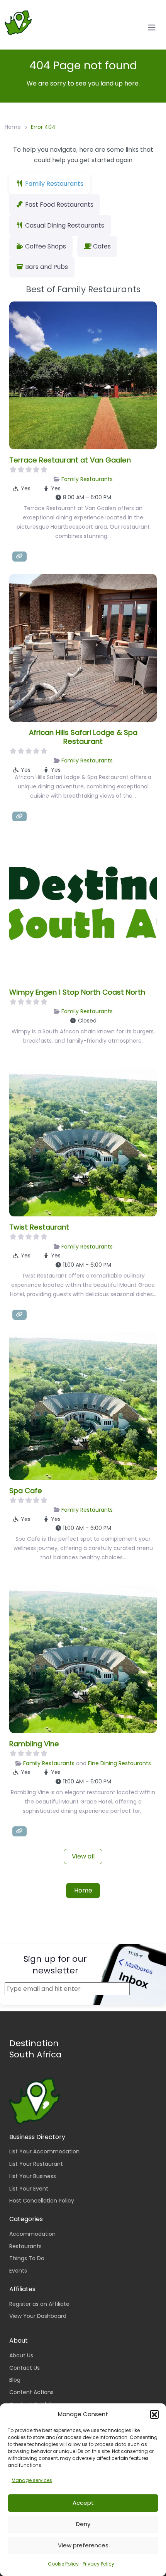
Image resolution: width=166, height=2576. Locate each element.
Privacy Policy (98, 2564)
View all (83, 1856)
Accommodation (32, 2234)
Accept (83, 2503)
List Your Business (33, 2176)
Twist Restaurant (39, 1227)
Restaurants (25, 2246)
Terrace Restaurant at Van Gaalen (70, 460)
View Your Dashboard (38, 2316)
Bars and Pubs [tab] (47, 267)
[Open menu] (152, 27)
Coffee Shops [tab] (46, 246)
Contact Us (25, 2368)
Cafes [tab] (102, 246)
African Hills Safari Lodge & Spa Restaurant (83, 737)
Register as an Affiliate (39, 2304)
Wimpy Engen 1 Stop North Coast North (77, 992)
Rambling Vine (34, 1744)
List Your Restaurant (36, 2164)
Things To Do (27, 2258)
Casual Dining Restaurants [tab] (65, 225)
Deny (83, 2524)
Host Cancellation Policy (42, 2201)
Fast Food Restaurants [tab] (59, 205)
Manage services (32, 2480)
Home (13, 127)
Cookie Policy (63, 2564)
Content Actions (31, 2392)
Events (18, 2271)
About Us (21, 2355)
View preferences (83, 2545)
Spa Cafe (26, 1491)
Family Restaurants (87, 479)
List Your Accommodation (44, 2151)
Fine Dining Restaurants (119, 1763)
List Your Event (29, 2189)
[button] (154, 2414)
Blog (15, 2380)
